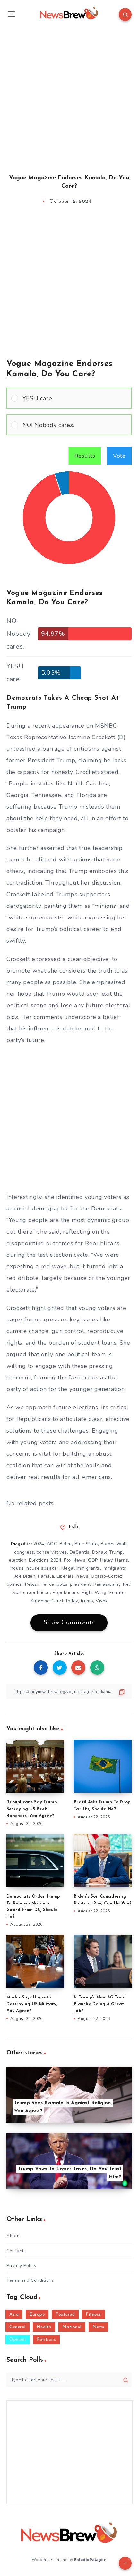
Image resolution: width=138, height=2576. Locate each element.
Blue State (86, 1544)
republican (39, 1592)
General (17, 2327)
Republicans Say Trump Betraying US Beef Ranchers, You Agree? (32, 1809)
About (13, 2236)
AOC (52, 1544)
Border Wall (114, 1544)
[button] (75, 398)
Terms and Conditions (30, 2280)
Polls (74, 1527)
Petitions (47, 2340)
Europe (37, 2314)
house (17, 1568)
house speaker (43, 1568)
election (17, 1560)
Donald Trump (108, 1552)
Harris (121, 1560)
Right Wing (94, 1592)
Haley (106, 1560)
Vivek (102, 1601)
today (72, 1601)
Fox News (75, 1560)
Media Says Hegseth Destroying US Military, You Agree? (32, 2004)
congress (24, 1552)
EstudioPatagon (90, 2560)
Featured (65, 2314)
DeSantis (80, 1552)
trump (87, 1601)
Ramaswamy (107, 1584)
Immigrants (115, 1568)
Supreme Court (47, 1601)
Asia (14, 2314)
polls (62, 1584)
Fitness (93, 2314)
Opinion (18, 2340)
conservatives (52, 1552)
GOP (93, 1560)
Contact (15, 2251)
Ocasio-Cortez (107, 1576)
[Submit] (126, 2380)
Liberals (65, 1576)
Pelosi (32, 1584)
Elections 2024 (45, 1560)
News (98, 2327)
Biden (66, 1544)
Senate (117, 1592)
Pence (47, 1584)
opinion (15, 1584)
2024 (39, 1544)
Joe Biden (25, 1576)
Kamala (46, 1576)
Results (85, 456)
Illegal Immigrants (81, 1568)
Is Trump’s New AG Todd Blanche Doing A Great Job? (100, 2004)
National (72, 2327)
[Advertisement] (69, 95)
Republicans (66, 1592)
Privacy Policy (21, 2266)
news (82, 1576)
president (80, 1584)
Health (44, 2327)
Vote (119, 456)
